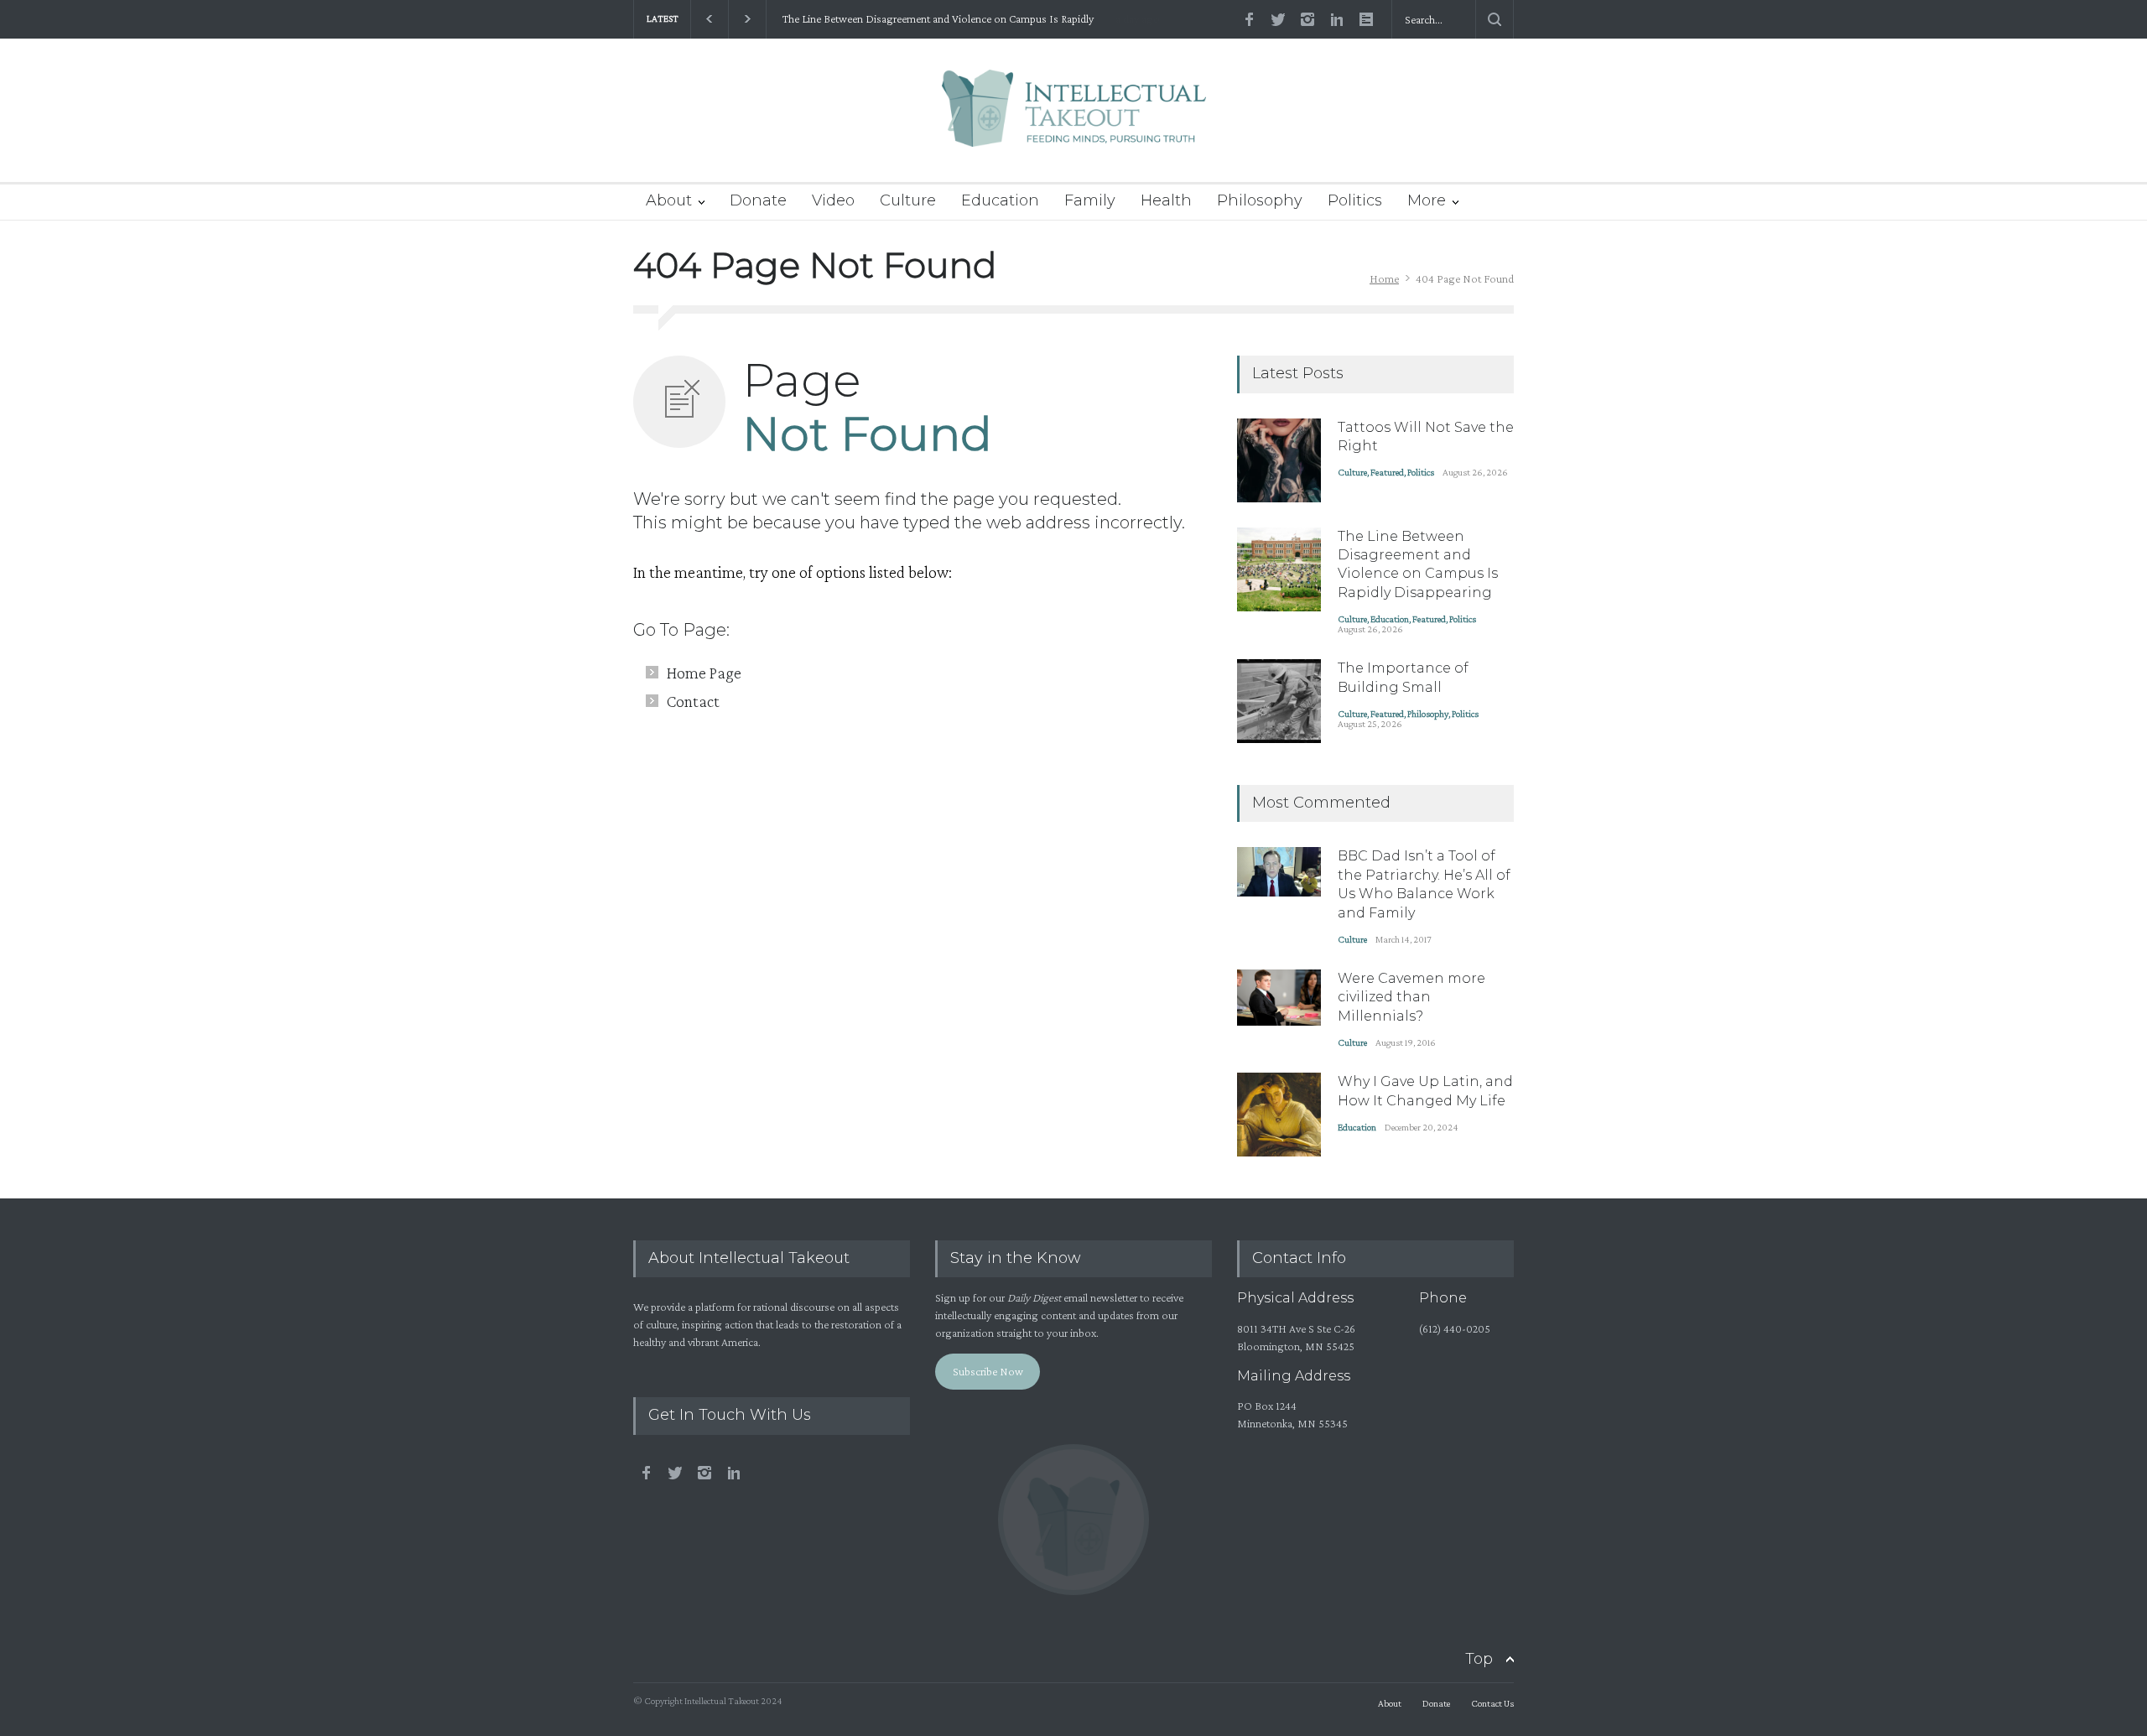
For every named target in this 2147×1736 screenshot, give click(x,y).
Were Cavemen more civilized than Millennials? (1411, 997)
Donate (758, 200)
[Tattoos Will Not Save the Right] (1279, 460)
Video (833, 200)
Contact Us (1492, 1703)
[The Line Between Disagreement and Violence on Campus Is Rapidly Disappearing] (1279, 569)
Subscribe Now (988, 1371)
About (669, 200)
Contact (693, 701)
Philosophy (1260, 200)
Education (1000, 200)
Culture (908, 200)
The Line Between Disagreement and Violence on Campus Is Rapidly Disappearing (935, 19)
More (1427, 200)
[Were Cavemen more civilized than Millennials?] (1279, 998)
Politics (1355, 200)
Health (1166, 200)
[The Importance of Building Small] (1279, 701)
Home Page (704, 673)
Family (1090, 200)
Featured (1387, 472)
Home (1384, 278)
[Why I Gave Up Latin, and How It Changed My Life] (1279, 1115)
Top (1479, 1659)
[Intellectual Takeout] (1074, 120)
